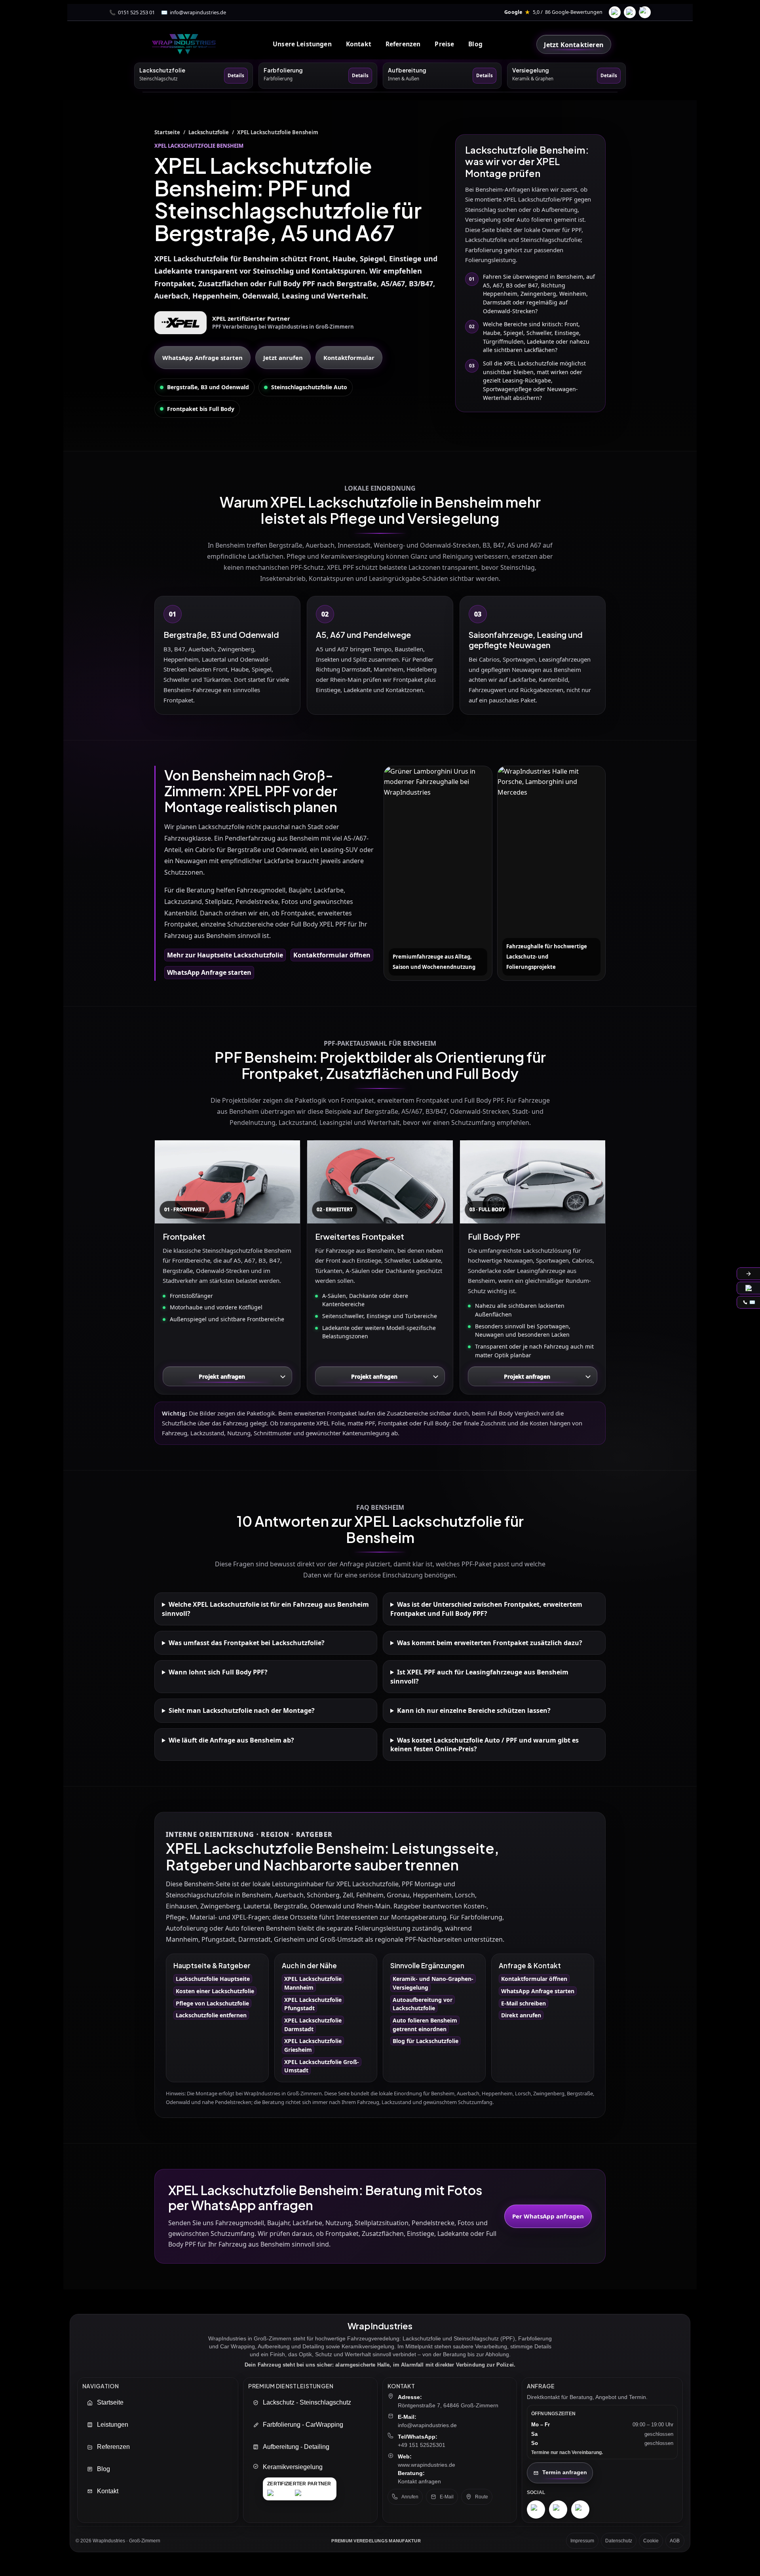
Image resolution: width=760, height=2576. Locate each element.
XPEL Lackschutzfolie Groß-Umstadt (322, 2066)
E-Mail (447, 2497)
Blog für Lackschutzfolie (426, 2041)
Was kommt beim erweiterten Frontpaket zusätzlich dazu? (490, 1643)
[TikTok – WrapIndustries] (580, 2509)
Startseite (167, 132)
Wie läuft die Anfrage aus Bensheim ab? (231, 1740)
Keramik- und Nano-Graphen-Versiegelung (433, 1983)
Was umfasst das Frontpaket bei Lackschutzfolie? (247, 1643)
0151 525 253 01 (136, 12)
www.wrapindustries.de (427, 2465)
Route (482, 2497)
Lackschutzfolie (209, 132)
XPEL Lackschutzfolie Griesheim (313, 2045)
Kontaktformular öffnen (332, 955)
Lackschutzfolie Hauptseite (213, 1979)
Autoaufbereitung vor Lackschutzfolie (423, 2004)
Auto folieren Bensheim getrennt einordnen (425, 2025)
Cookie (651, 2541)
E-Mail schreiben (523, 2003)
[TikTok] (645, 12)
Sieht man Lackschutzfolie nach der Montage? (242, 1710)
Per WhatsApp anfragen (548, 2216)
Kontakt (108, 2491)
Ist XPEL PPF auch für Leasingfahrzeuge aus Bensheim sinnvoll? (479, 1676)
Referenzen (403, 44)
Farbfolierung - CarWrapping (303, 2424)
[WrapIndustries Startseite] (184, 44)
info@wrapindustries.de (198, 12)
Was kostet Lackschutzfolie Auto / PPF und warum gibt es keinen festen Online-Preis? (484, 1745)
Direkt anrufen (521, 2015)
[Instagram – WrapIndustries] (536, 2509)
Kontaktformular (349, 358)
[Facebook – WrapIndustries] (558, 2509)
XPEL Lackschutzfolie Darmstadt (313, 2025)
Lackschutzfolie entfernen (211, 2015)
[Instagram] (630, 12)
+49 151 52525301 (422, 2445)
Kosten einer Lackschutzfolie (215, 1991)
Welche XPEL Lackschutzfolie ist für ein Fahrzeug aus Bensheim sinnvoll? (265, 1609)
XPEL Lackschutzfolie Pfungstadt (313, 2004)
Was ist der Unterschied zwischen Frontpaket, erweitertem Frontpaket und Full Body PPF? (486, 1609)
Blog (475, 44)
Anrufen (410, 2497)
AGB (675, 2541)
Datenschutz (619, 2541)
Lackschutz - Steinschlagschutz (307, 2402)
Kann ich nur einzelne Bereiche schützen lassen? (474, 1710)
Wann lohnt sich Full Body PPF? (218, 1672)
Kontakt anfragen (419, 2481)
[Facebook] (615, 12)
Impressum (582, 2541)
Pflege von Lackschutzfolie (212, 2003)
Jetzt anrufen (283, 358)
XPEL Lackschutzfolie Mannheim (313, 1983)
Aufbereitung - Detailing (296, 2446)
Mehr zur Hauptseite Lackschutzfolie (225, 955)
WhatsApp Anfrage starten (202, 358)
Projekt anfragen (222, 1376)
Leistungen (113, 2424)
